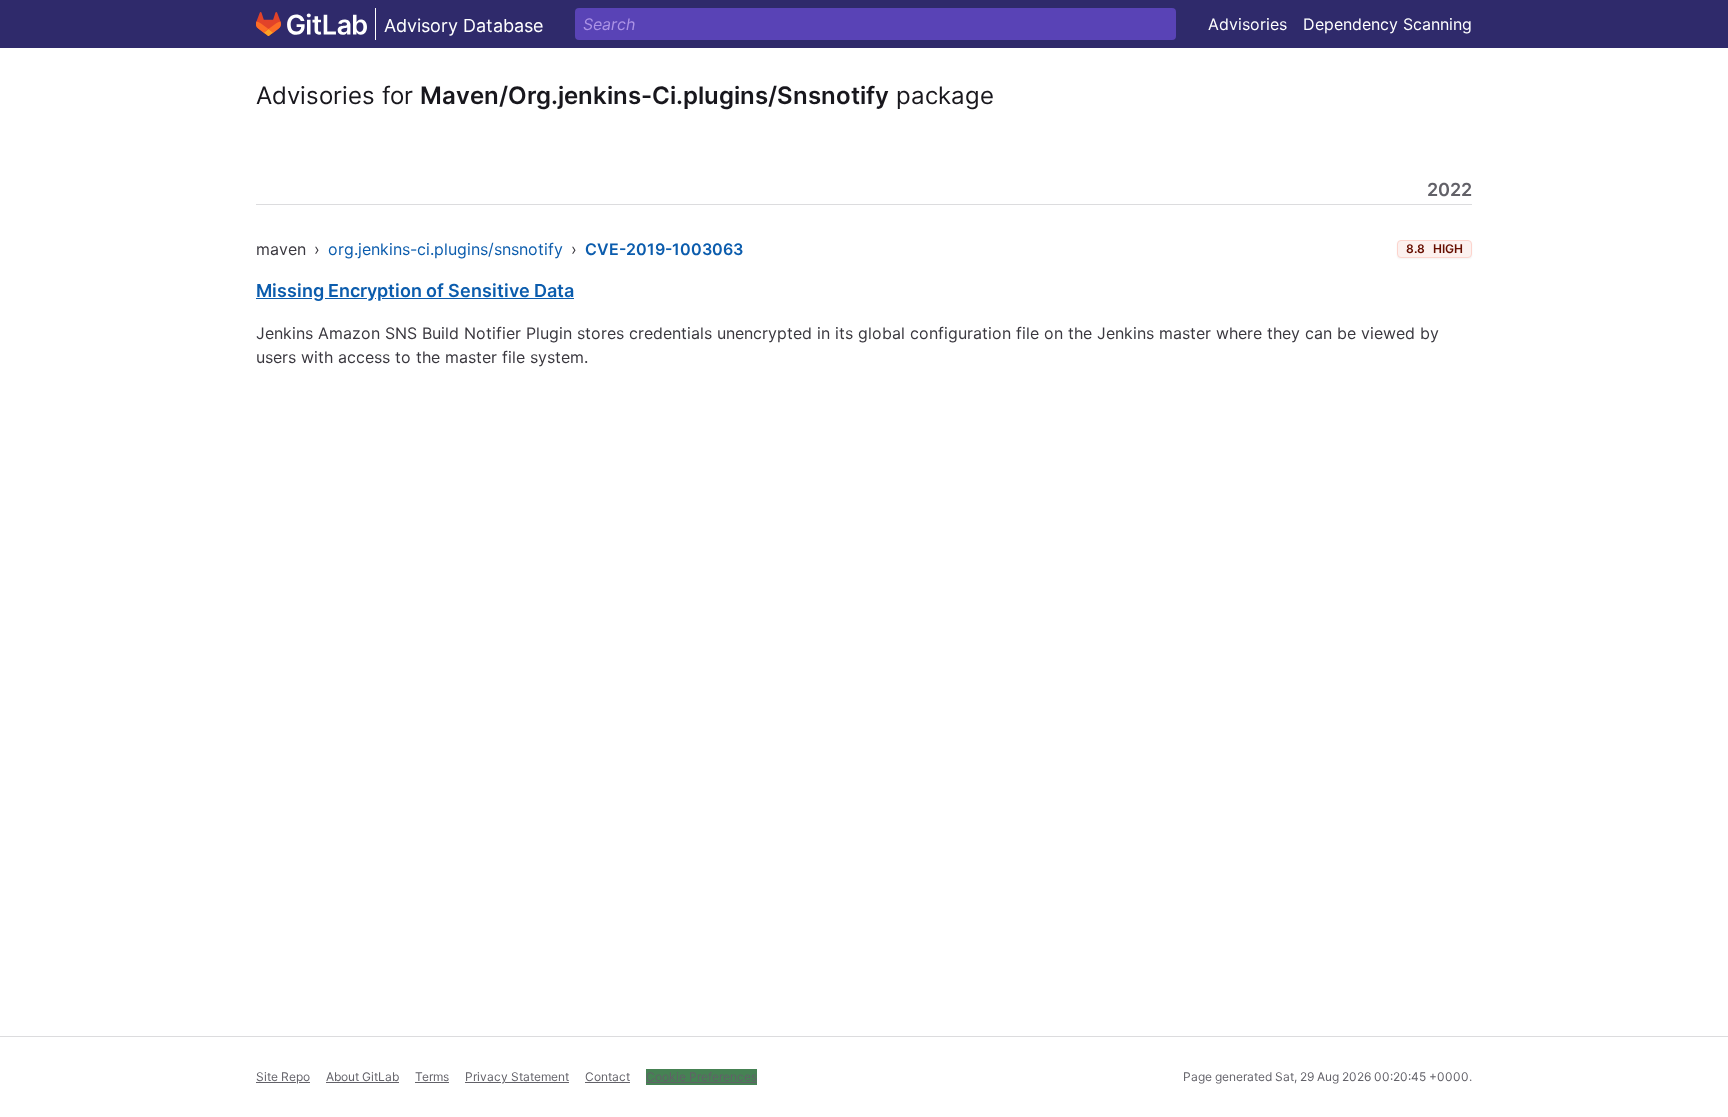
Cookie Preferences (701, 1076)
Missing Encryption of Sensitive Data (415, 290)
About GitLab (362, 1076)
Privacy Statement (517, 1076)
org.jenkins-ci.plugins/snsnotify (445, 249)
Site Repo (283, 1076)
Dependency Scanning (1387, 24)
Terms (432, 1076)
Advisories (1247, 24)
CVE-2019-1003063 (664, 249)
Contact (607, 1076)
